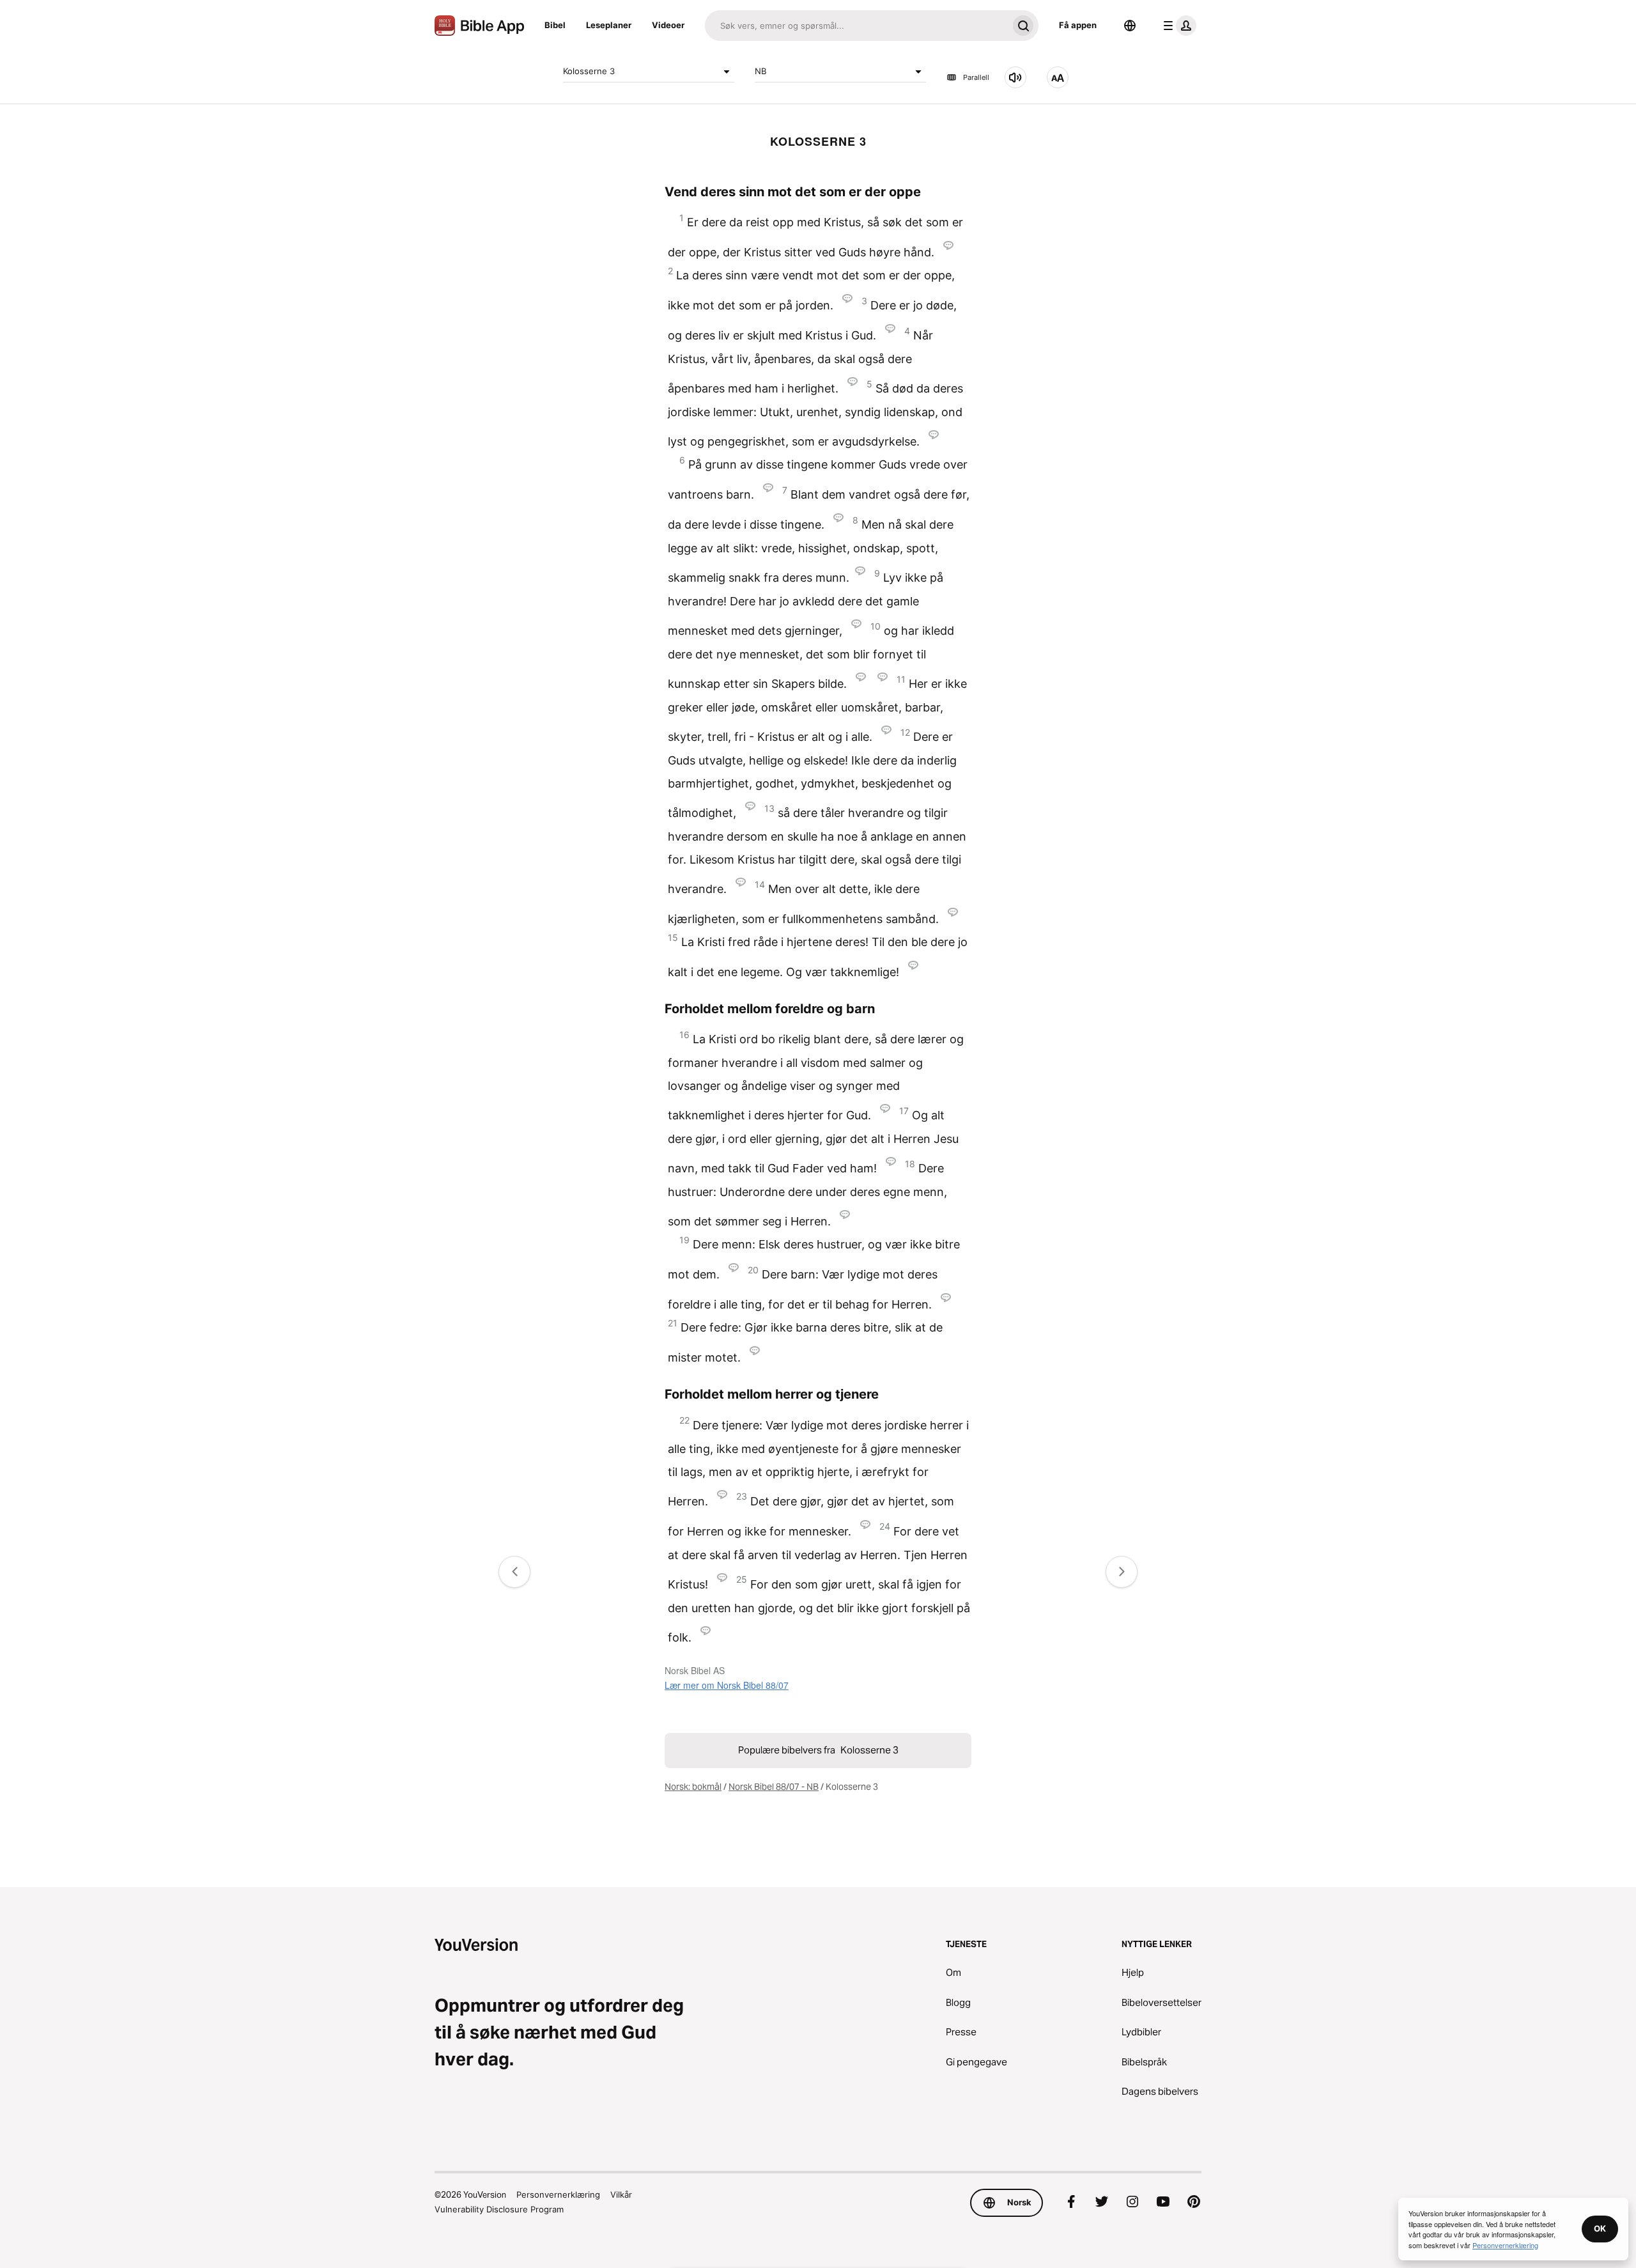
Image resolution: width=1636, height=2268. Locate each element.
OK (1600, 2228)
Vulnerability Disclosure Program (499, 2209)
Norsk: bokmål (693, 1787)
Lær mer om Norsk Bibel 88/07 (727, 1685)
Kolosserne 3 (589, 71)
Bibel (555, 25)
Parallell (976, 77)
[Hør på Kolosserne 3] (1015, 77)
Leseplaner (609, 25)
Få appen (1078, 25)
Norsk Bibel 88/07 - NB (774, 1787)
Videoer (668, 25)
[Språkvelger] (1130, 26)
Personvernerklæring (558, 2194)
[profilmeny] (1177, 26)
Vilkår (621, 2194)
